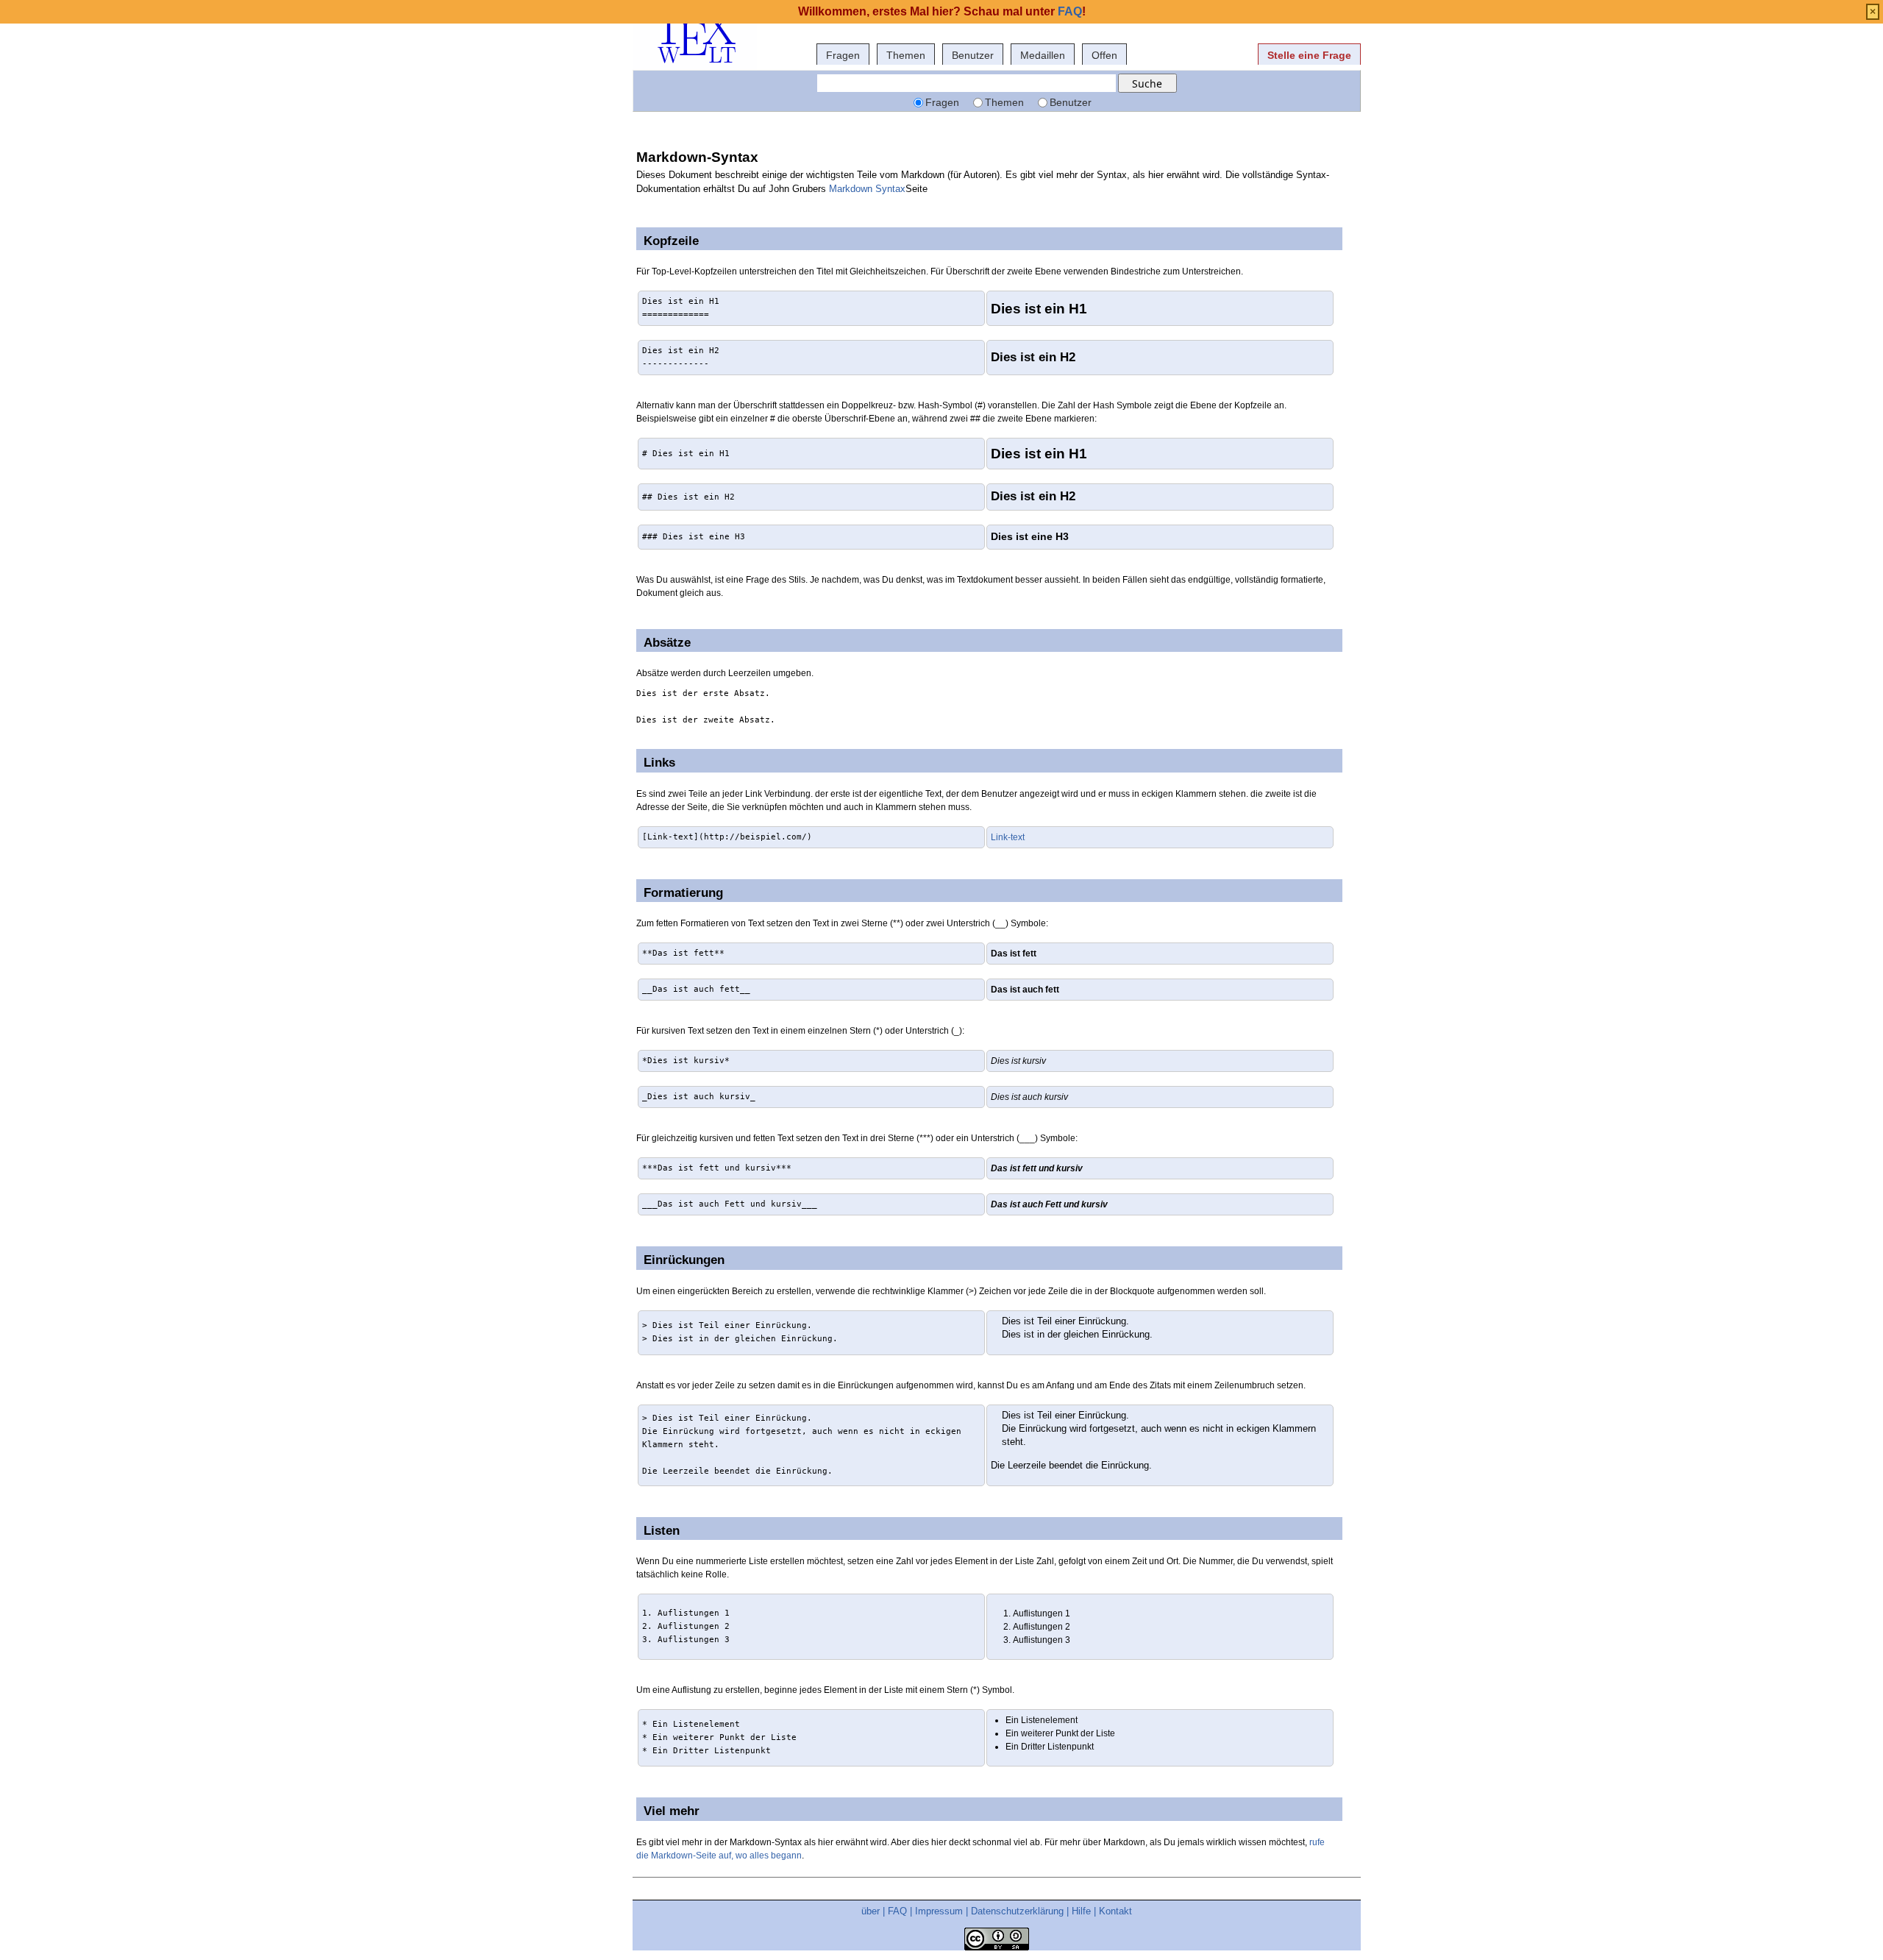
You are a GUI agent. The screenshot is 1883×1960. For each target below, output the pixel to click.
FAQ (897, 1911)
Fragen (843, 55)
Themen (906, 55)
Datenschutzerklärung (1017, 1911)
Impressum (939, 1911)
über (871, 1911)
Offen (1104, 55)
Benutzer (973, 55)
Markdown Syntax (867, 189)
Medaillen (1043, 55)
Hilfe (1081, 1911)
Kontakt (1115, 1911)
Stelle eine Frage (1309, 55)
